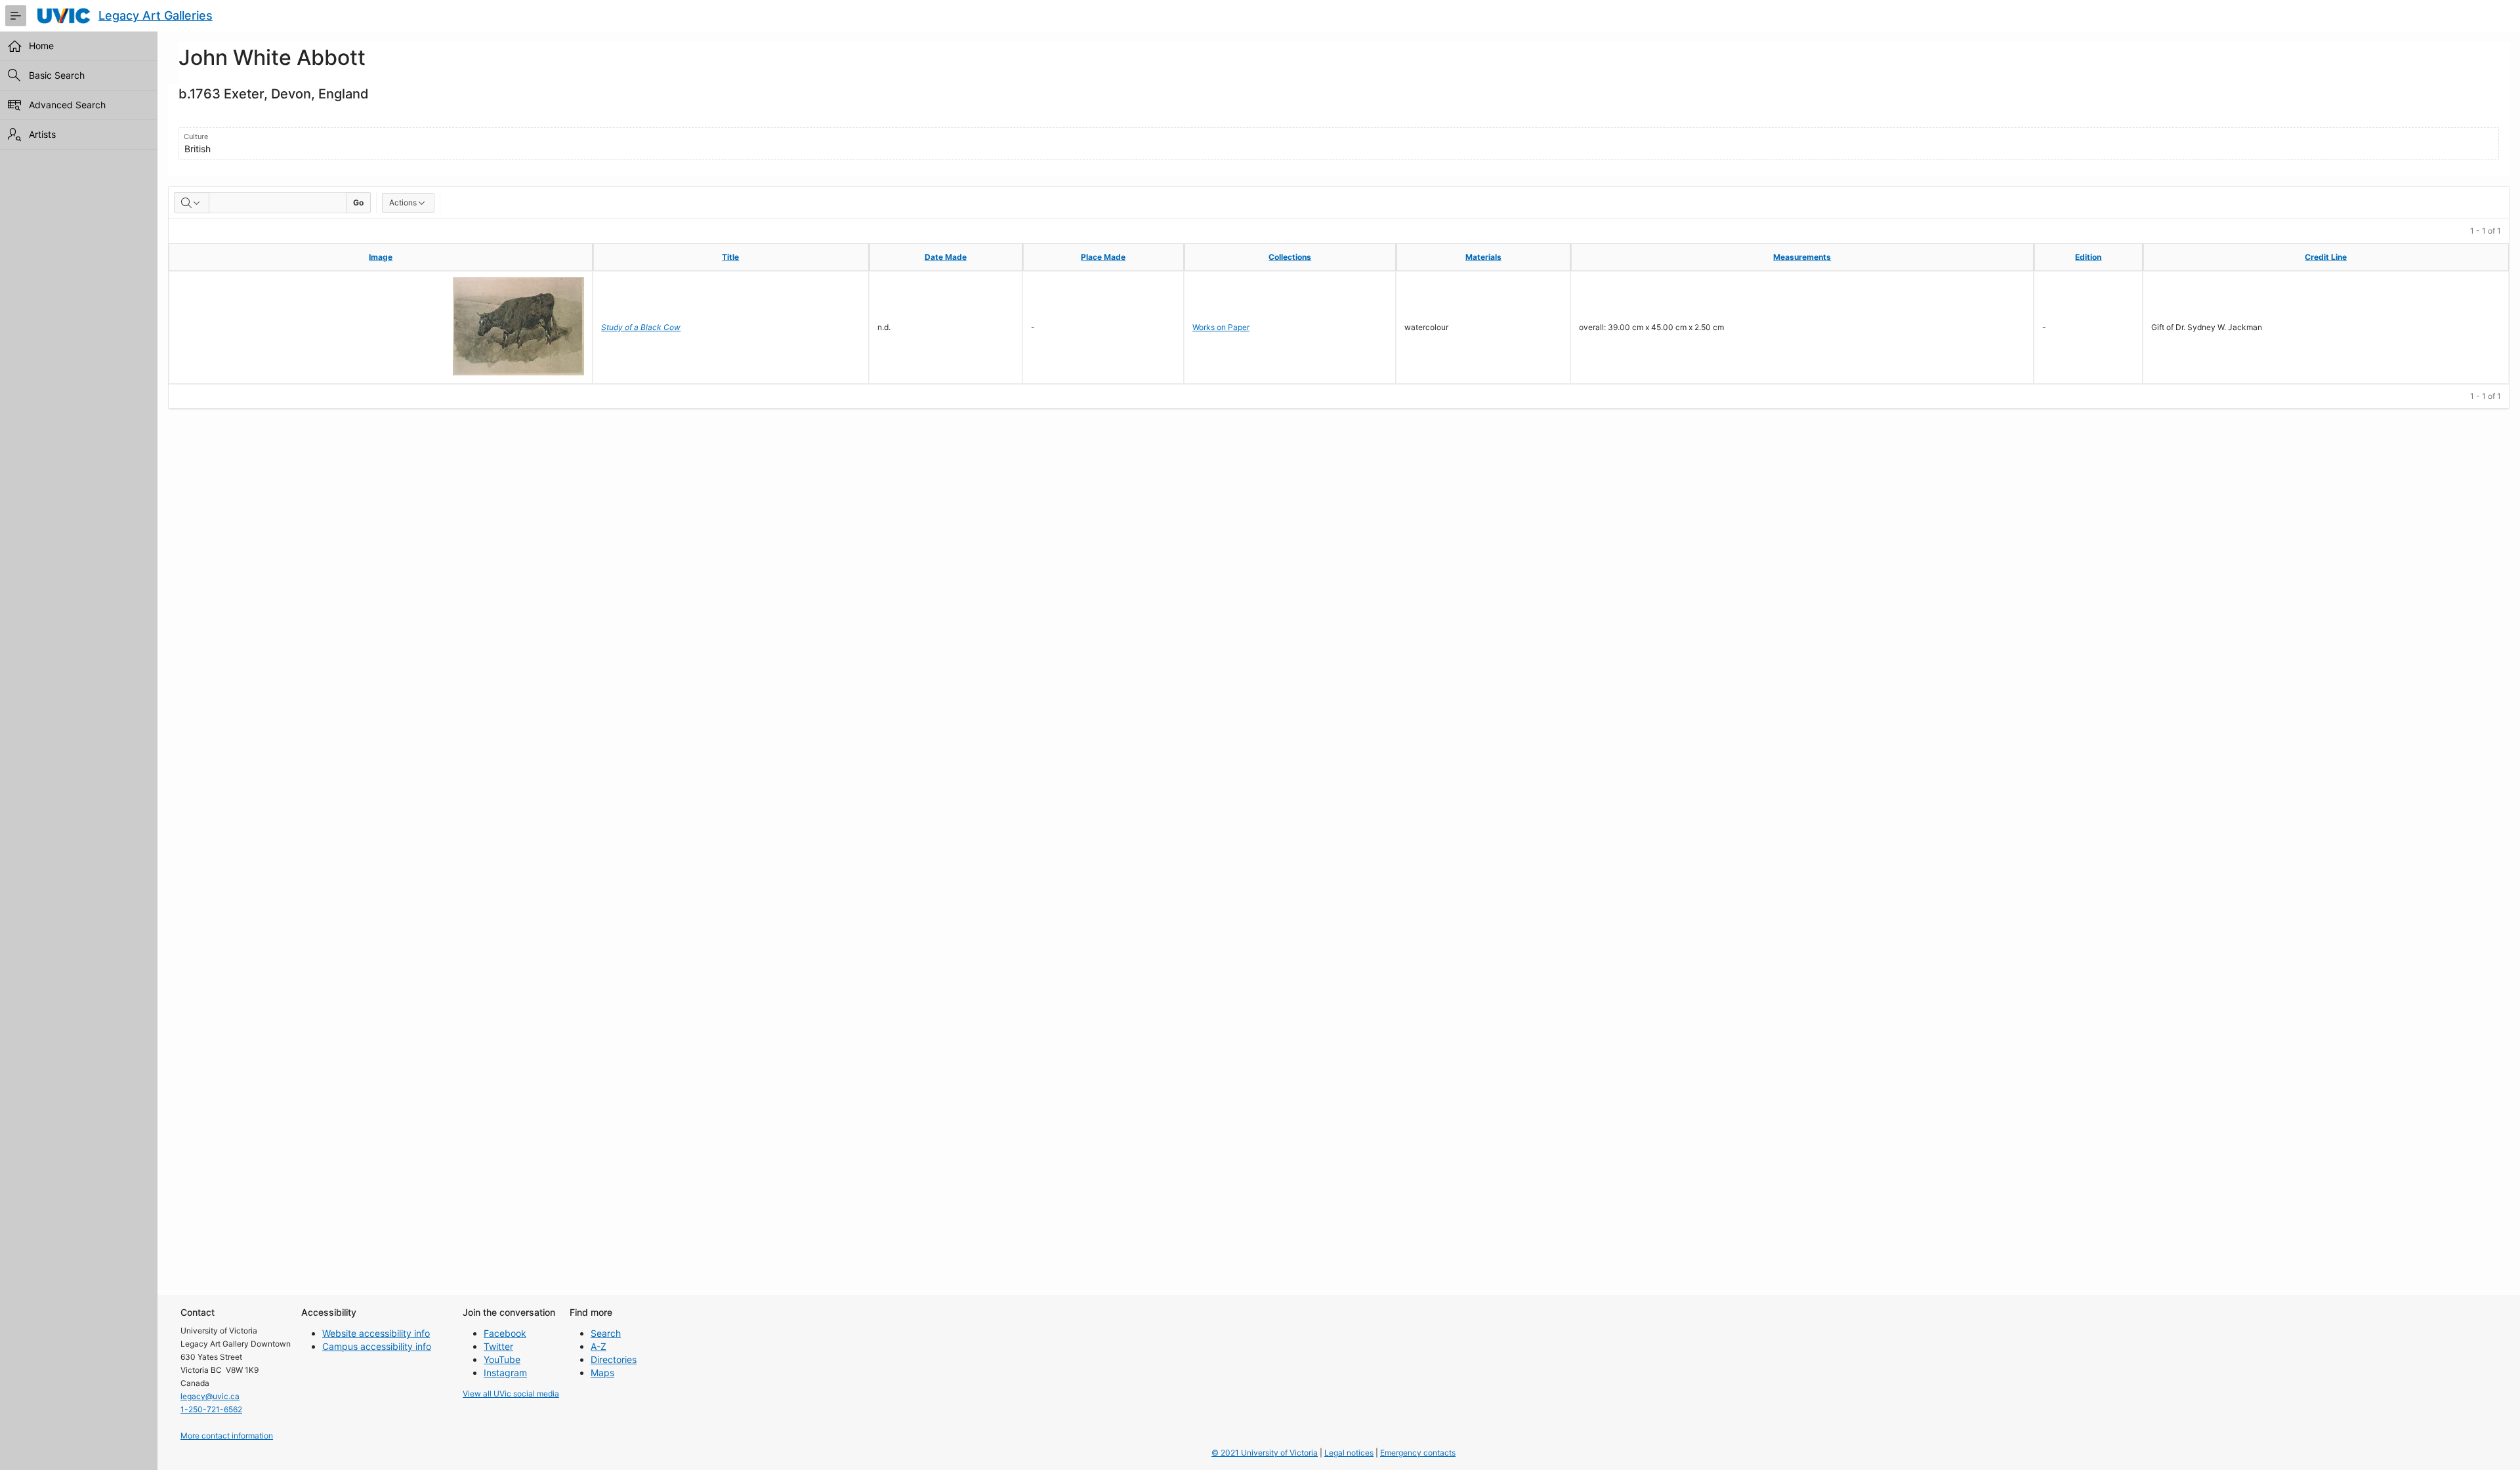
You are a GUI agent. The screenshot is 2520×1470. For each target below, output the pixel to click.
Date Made (946, 257)
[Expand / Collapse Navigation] (16, 16)
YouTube (502, 1359)
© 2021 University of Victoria (1265, 1453)
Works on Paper (1221, 327)
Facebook (505, 1333)
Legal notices (1349, 1453)
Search (606, 1333)
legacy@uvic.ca (210, 1396)
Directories (614, 1359)
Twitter (498, 1346)
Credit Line (2326, 257)
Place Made (1103, 257)
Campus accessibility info (377, 1346)
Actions (403, 202)
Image (381, 257)
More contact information (227, 1436)
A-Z (598, 1346)
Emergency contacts (1418, 1453)
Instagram (505, 1373)
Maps (602, 1373)
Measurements (1802, 257)
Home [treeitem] (41, 46)
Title (730, 257)
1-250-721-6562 (211, 1409)
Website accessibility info (376, 1333)
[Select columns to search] (192, 203)
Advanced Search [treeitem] (67, 105)
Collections (1290, 257)
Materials (1483, 257)
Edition (2088, 257)
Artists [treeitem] (42, 134)
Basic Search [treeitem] (57, 75)
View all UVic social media (511, 1394)
